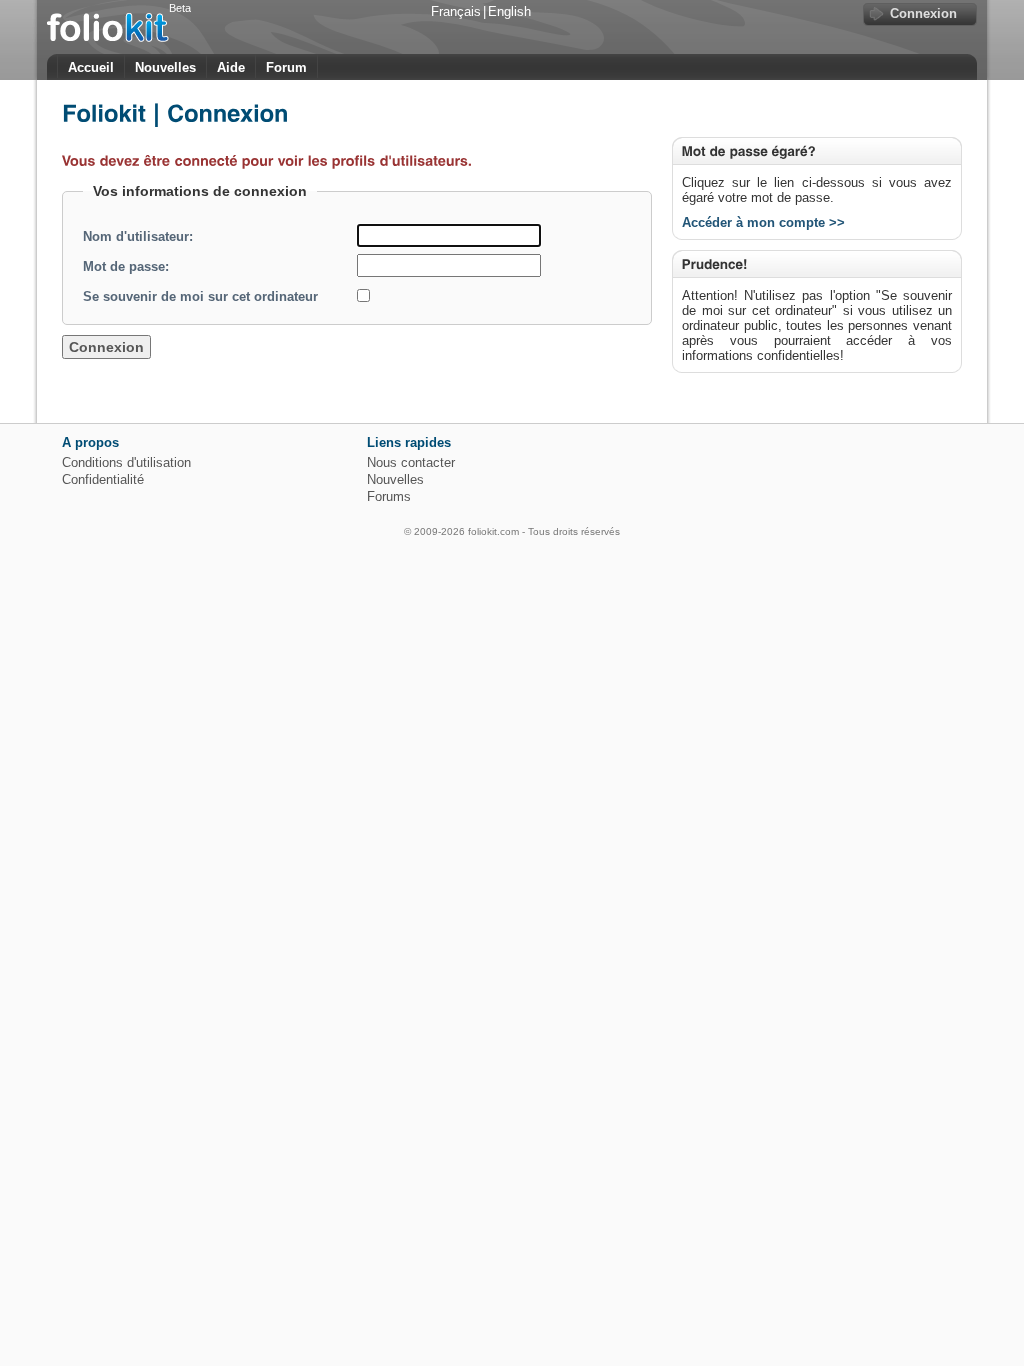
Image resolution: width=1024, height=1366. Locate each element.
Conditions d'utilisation (126, 462)
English (509, 11)
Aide (231, 67)
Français (456, 11)
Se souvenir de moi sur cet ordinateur (200, 296)
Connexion (923, 13)
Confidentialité (103, 479)
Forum (286, 67)
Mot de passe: (126, 266)
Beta (180, 8)
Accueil (91, 67)
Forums (389, 496)
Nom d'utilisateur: (138, 236)
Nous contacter (411, 462)
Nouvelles (165, 67)
